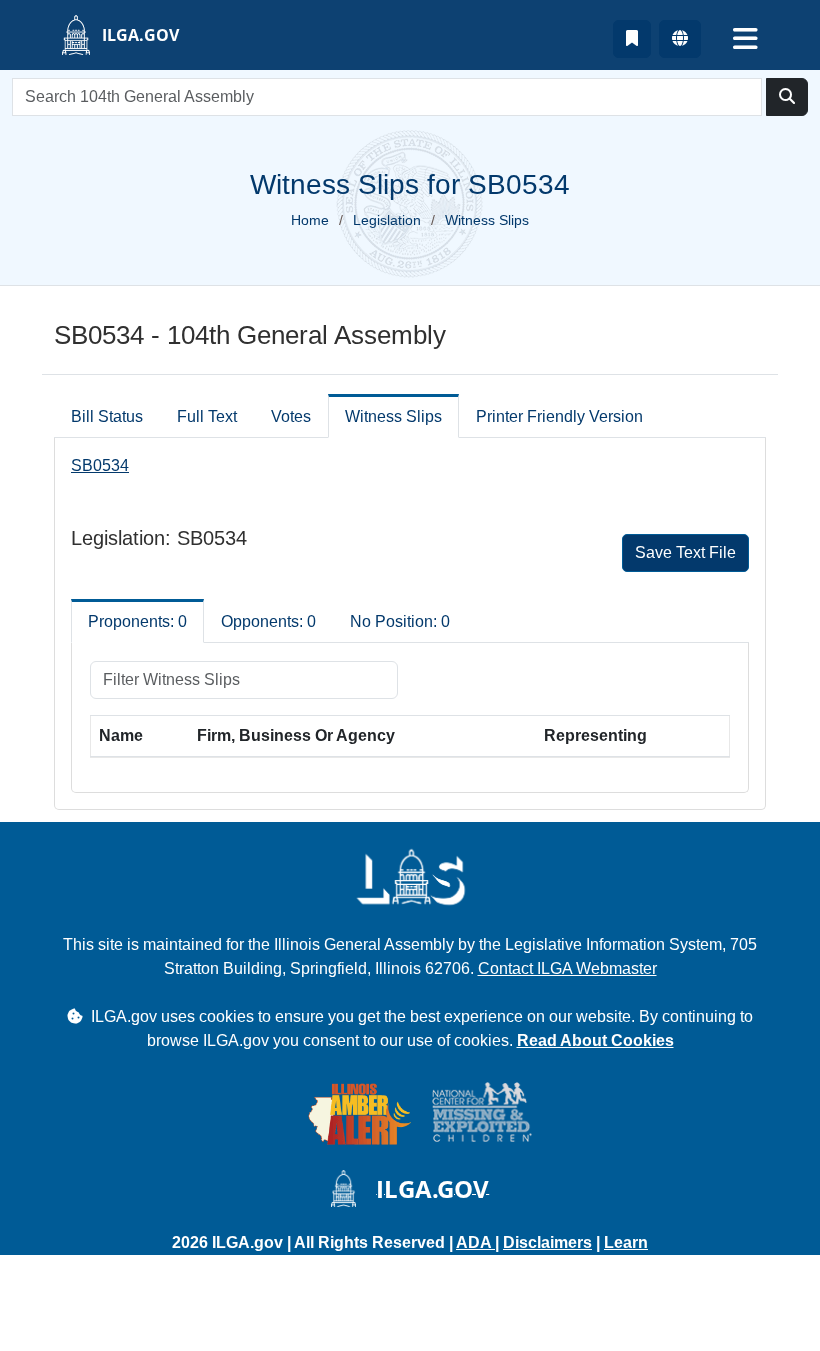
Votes (291, 416)
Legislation (387, 220)
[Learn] (632, 39)
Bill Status (107, 416)
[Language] (680, 39)
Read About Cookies (595, 1040)
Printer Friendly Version (559, 416)
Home (310, 220)
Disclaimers (547, 1242)
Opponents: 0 (268, 621)
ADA (475, 1242)
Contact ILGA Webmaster (567, 968)
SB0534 (100, 465)
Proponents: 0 (137, 621)
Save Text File (685, 552)
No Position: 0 (400, 621)
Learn (626, 1242)
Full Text (207, 416)
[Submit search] (787, 97)
